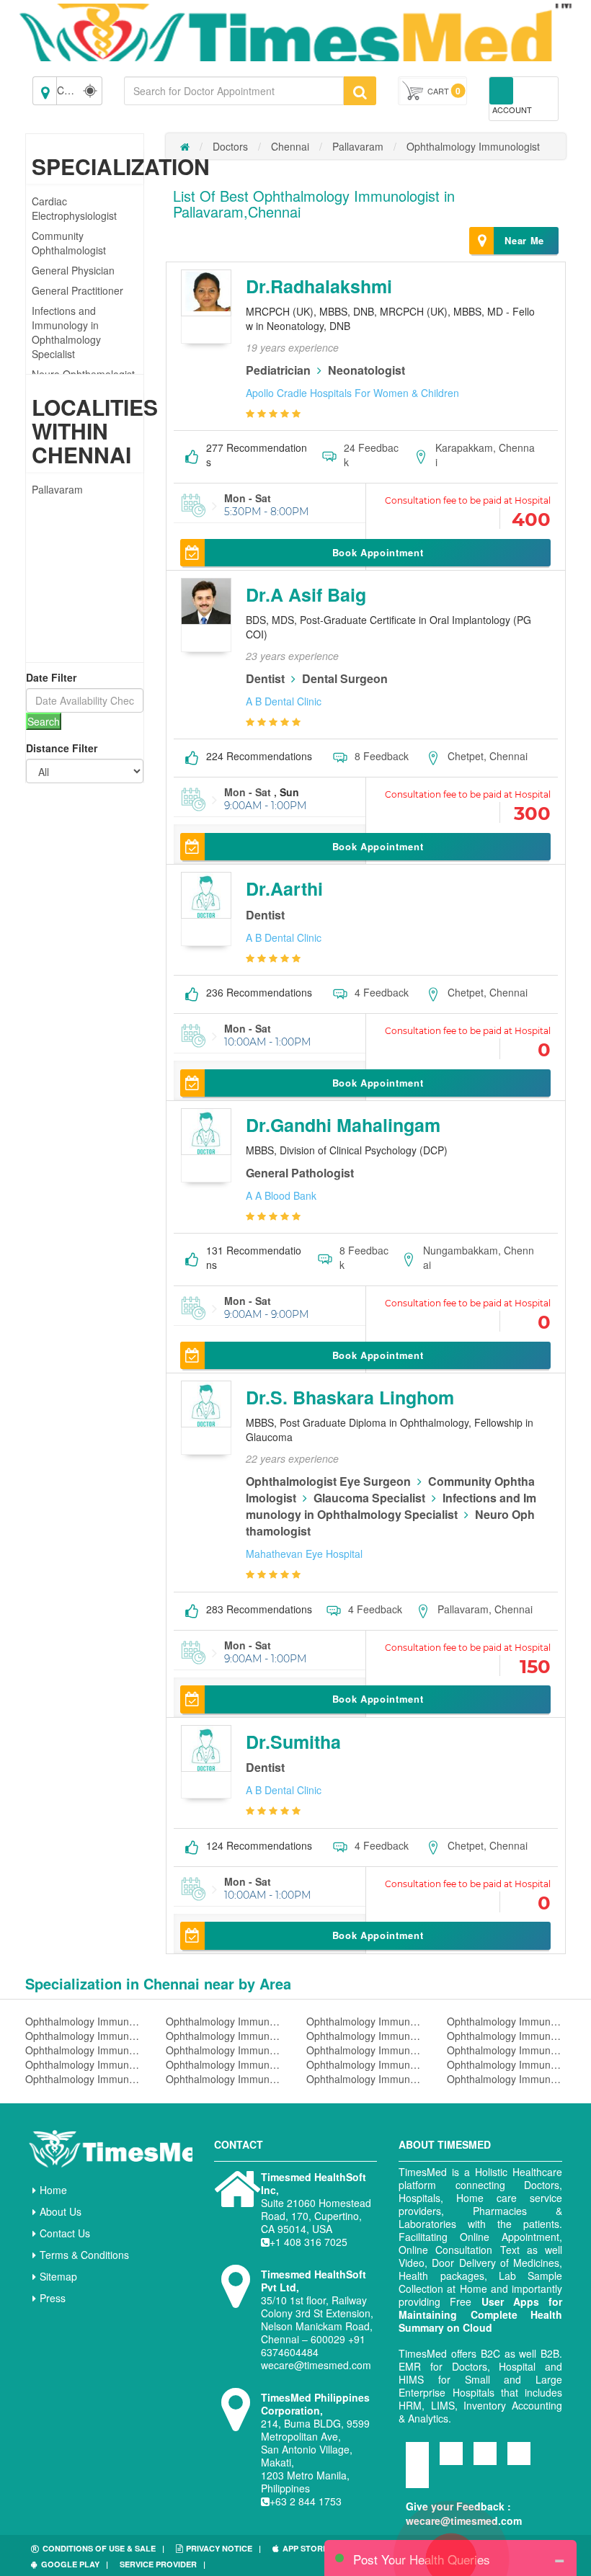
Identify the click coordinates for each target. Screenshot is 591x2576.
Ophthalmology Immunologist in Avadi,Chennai (85, 2064)
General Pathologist (300, 1173)
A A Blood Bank (281, 1195)
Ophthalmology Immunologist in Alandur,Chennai (366, 2021)
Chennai (290, 146)
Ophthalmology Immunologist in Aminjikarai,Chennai (506, 2036)
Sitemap (58, 2276)
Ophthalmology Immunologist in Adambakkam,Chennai (85, 2021)
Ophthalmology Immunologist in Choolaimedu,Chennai (366, 2079)
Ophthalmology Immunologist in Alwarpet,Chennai (506, 2021)
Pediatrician (278, 370)
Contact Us (65, 2233)
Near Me (524, 240)
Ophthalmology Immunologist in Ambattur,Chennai (225, 2036)
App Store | (310, 2548)
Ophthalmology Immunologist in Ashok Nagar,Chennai (506, 2050)
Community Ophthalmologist (69, 243)
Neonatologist (366, 370)
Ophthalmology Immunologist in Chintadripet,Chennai (85, 2079)
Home (53, 2190)
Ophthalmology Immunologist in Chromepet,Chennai (506, 2079)
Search (44, 721)
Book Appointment (378, 552)
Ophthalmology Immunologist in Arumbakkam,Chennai (366, 2050)
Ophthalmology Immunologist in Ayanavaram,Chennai (225, 2064)
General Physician (73, 270)
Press (53, 2298)
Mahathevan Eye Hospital (304, 1554)
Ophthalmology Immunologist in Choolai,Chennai (225, 2079)
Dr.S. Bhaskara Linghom (350, 1397)
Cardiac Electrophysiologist (74, 208)
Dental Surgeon (345, 678)
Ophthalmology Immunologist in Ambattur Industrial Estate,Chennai (366, 2036)
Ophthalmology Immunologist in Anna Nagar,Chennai (85, 2050)
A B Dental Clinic (284, 701)
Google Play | (75, 2564)
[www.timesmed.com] (185, 146)
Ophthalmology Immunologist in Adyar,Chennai (225, 2021)
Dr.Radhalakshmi (319, 286)
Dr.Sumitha (293, 1742)
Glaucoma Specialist (369, 1498)
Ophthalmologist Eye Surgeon (328, 1481)
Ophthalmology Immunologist (473, 146)
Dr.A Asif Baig (306, 594)
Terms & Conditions (84, 2255)
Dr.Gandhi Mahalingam (343, 1125)
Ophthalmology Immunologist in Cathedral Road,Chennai (366, 2064)
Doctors (230, 146)
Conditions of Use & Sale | (103, 2548)
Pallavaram (57, 489)
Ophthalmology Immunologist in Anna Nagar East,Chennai (225, 2050)
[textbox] (234, 91)
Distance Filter (62, 748)
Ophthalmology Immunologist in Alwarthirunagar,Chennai (85, 2036)
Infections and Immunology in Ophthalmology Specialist (66, 332)
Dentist (265, 678)
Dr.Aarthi (284, 888)
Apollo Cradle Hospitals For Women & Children (352, 393)
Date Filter (51, 677)
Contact (239, 2144)
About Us (61, 2211)
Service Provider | (163, 2564)
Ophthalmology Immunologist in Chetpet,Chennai (506, 2064)
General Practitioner (77, 290)
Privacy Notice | (223, 2548)
